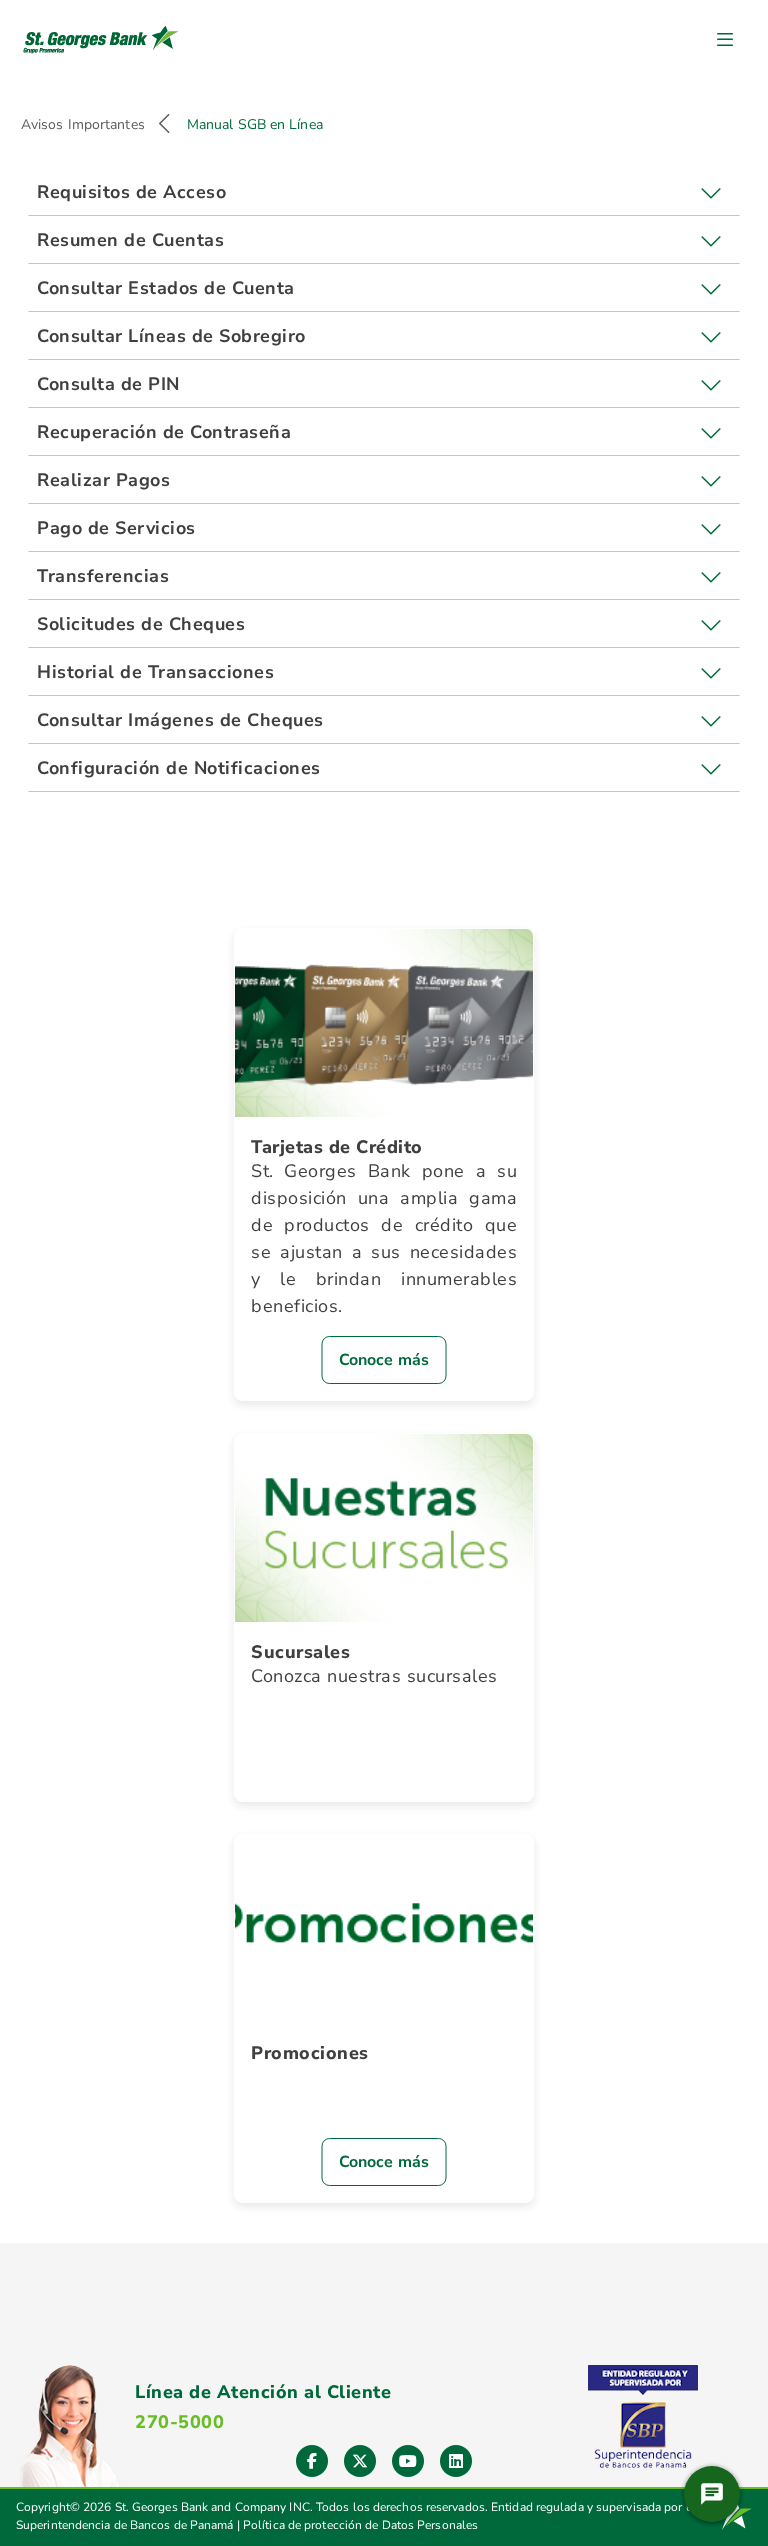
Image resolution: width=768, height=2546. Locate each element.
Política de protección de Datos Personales (360, 2525)
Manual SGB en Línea (255, 124)
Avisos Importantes (83, 124)
